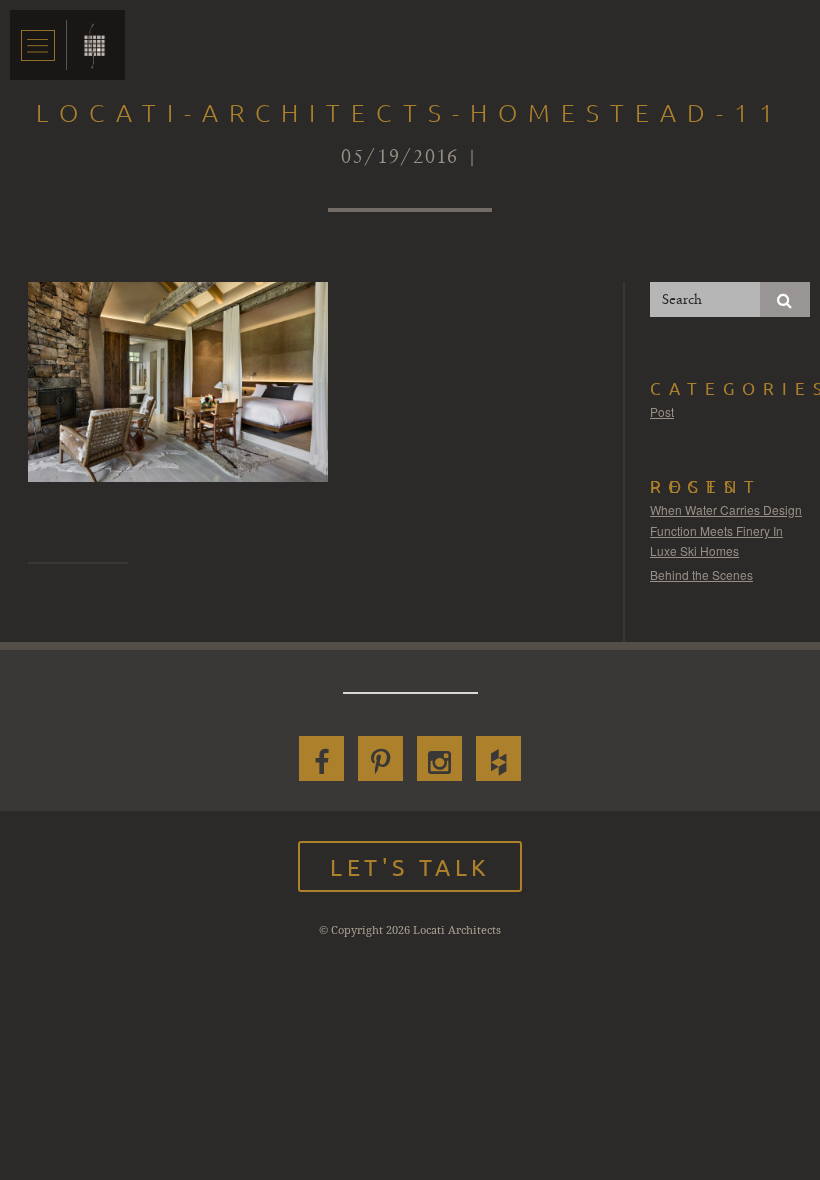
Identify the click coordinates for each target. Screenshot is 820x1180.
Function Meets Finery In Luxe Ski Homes (716, 540)
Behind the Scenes (701, 574)
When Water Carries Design (726, 509)
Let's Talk (410, 866)
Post (662, 411)
